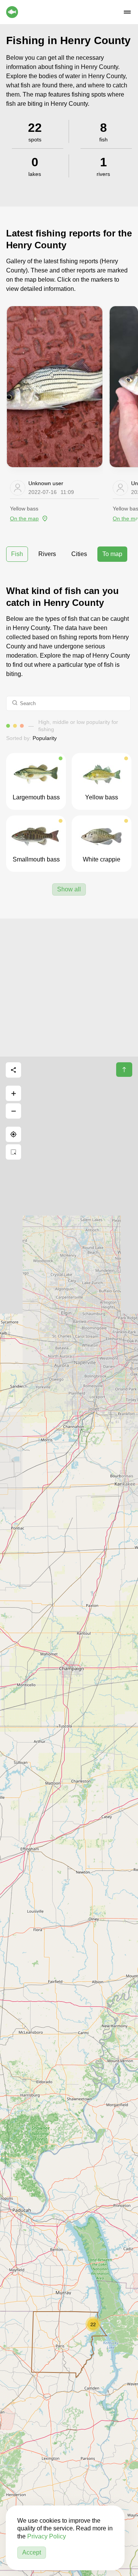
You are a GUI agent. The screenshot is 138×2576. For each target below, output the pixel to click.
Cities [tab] (79, 554)
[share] (13, 1070)
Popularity (45, 738)
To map (112, 554)
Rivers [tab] (47, 554)
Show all (69, 889)
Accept (32, 2552)
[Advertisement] (69, 988)
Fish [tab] (17, 554)
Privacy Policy (47, 2536)
